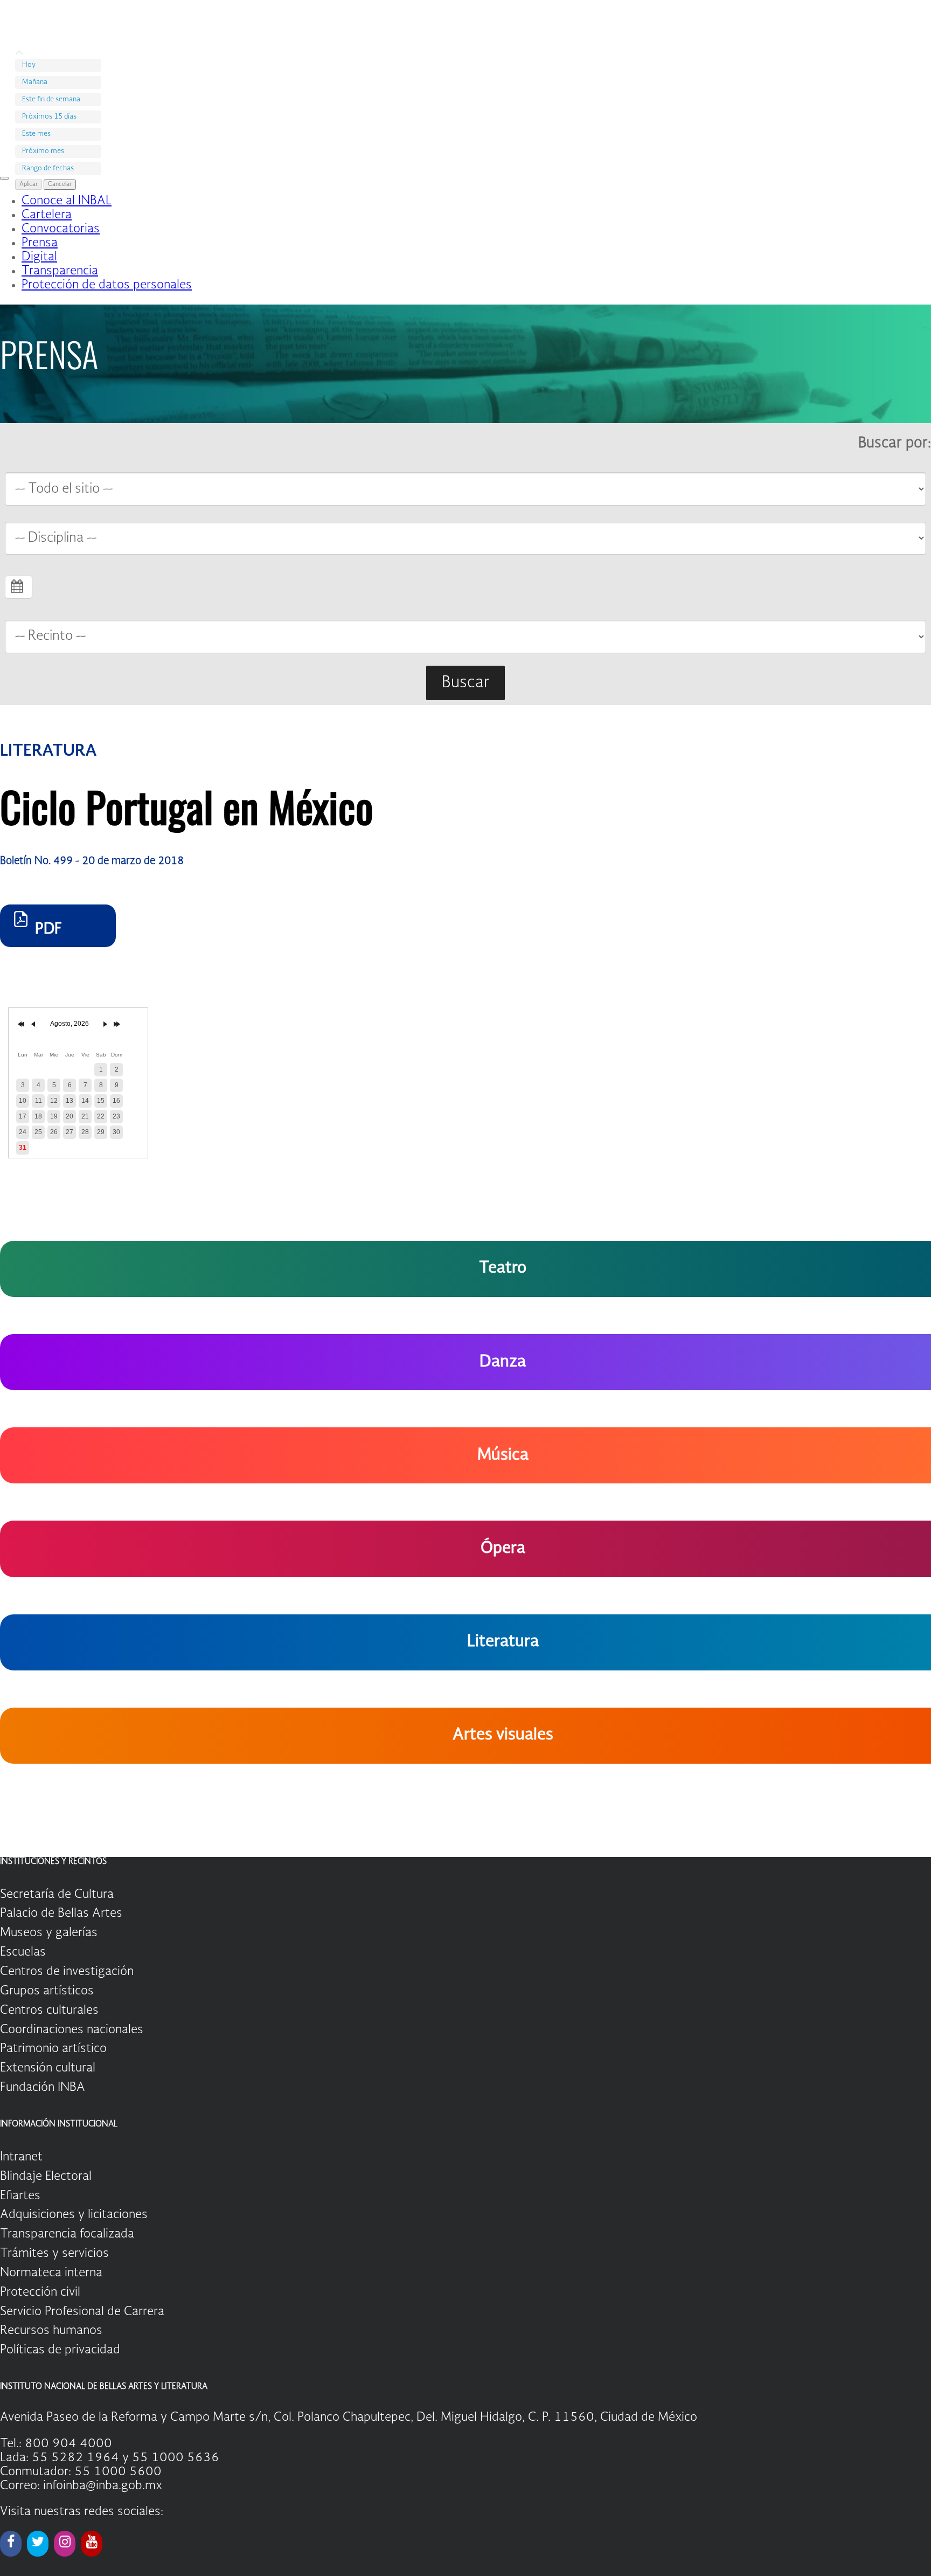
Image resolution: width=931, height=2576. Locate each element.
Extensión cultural (48, 2068)
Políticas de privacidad (60, 2350)
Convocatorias (61, 229)
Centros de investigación (67, 1972)
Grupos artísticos (47, 1991)
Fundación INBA (43, 2088)
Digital (39, 257)
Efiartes (20, 2196)
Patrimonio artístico (53, 2049)
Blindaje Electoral (46, 2177)
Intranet (21, 2157)
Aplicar (29, 185)
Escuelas (23, 1952)
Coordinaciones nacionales (72, 2030)
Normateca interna (51, 2273)
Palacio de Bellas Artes (61, 1914)
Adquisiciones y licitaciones (74, 2215)
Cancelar (60, 185)
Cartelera (47, 215)
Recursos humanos (51, 2331)
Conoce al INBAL (67, 201)
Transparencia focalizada (67, 2234)
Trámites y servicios (54, 2254)
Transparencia (60, 271)
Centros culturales (49, 2011)
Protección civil (40, 2292)
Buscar (465, 683)
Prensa (40, 243)
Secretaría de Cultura (57, 1895)
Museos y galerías (49, 1933)
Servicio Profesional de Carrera (82, 2312)
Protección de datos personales (107, 285)
